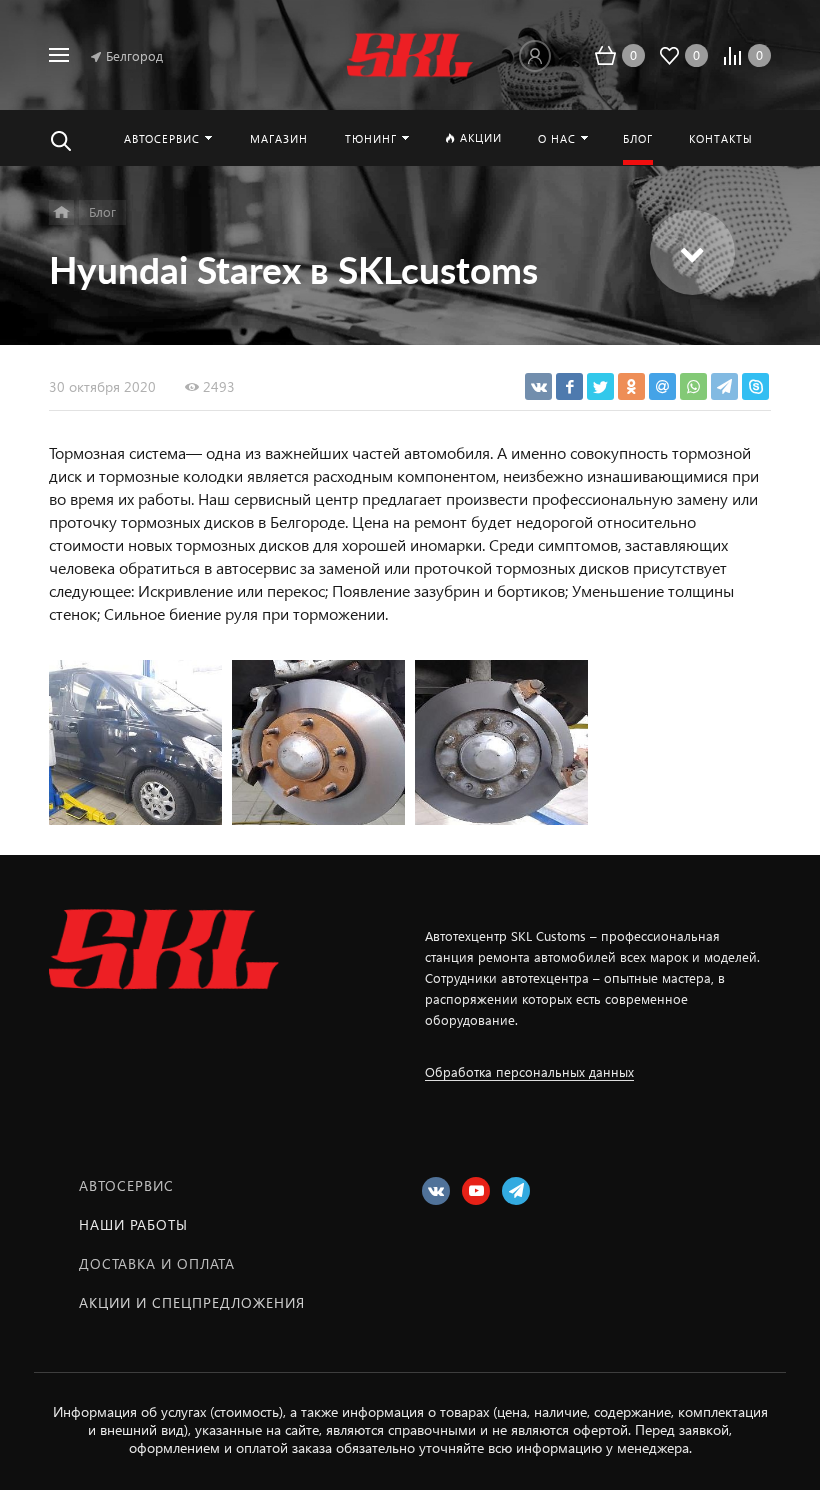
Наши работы (133, 1224)
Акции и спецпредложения (192, 1302)
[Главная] (61, 212)
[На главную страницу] (409, 55)
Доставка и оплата (157, 1263)
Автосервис (126, 1185)
